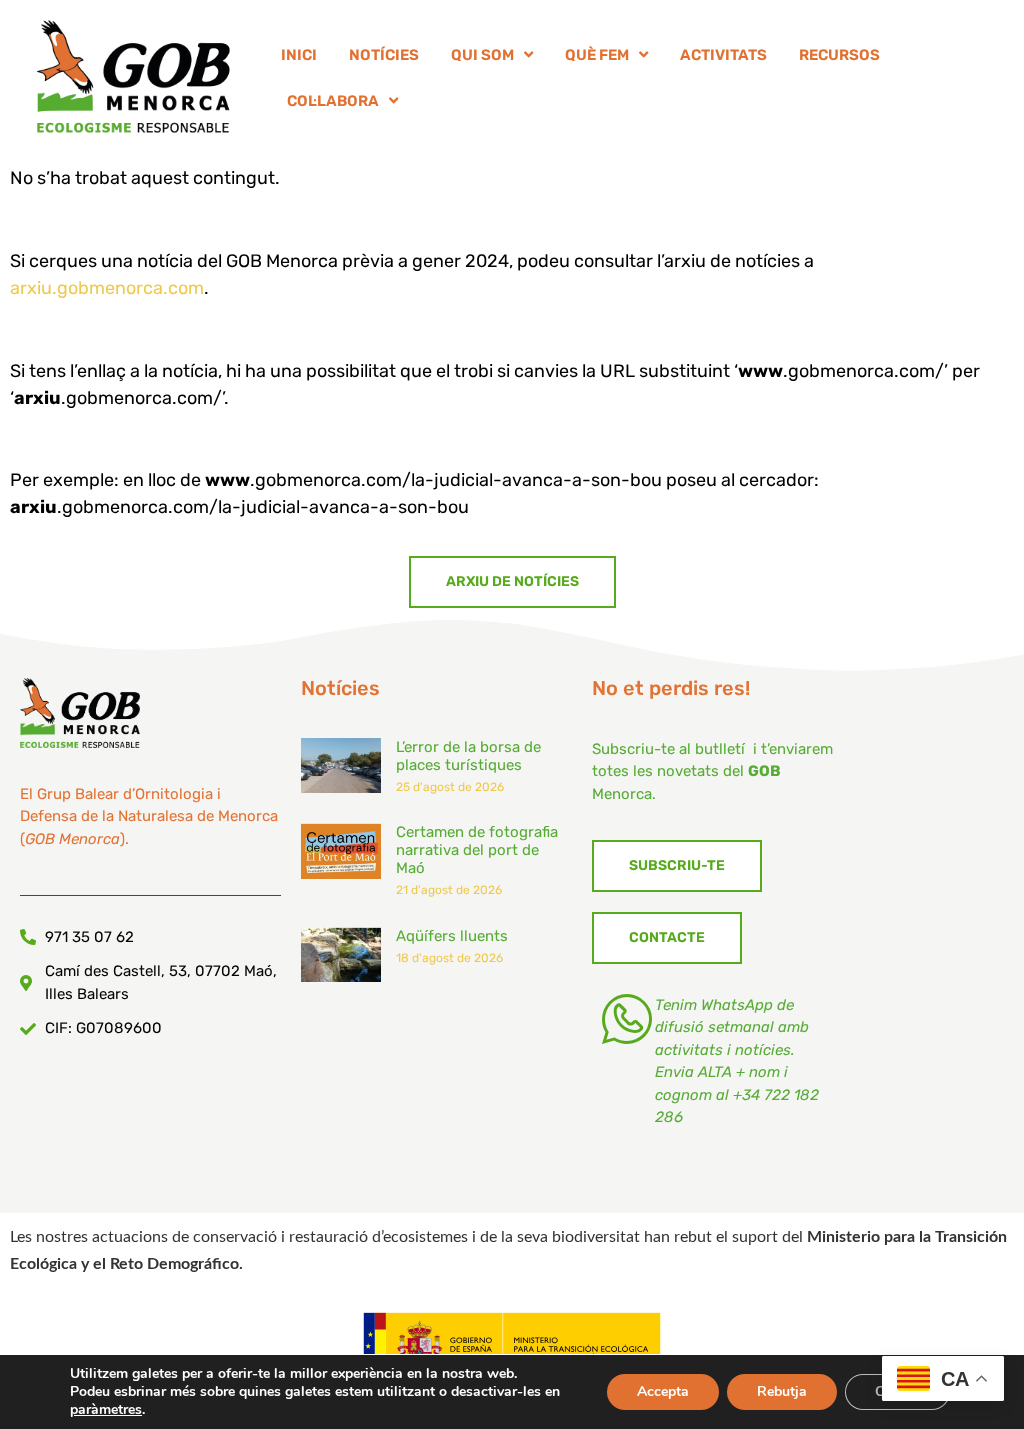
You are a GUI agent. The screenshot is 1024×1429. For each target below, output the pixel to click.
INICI (299, 55)
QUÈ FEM (597, 55)
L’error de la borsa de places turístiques (468, 756)
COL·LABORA (333, 101)
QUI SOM (482, 55)
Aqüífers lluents (452, 936)
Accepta (663, 1391)
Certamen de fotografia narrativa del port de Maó (477, 850)
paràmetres (106, 1410)
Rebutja (782, 1391)
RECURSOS (839, 55)
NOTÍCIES (384, 55)
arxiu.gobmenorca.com (107, 288)
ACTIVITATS (723, 55)
